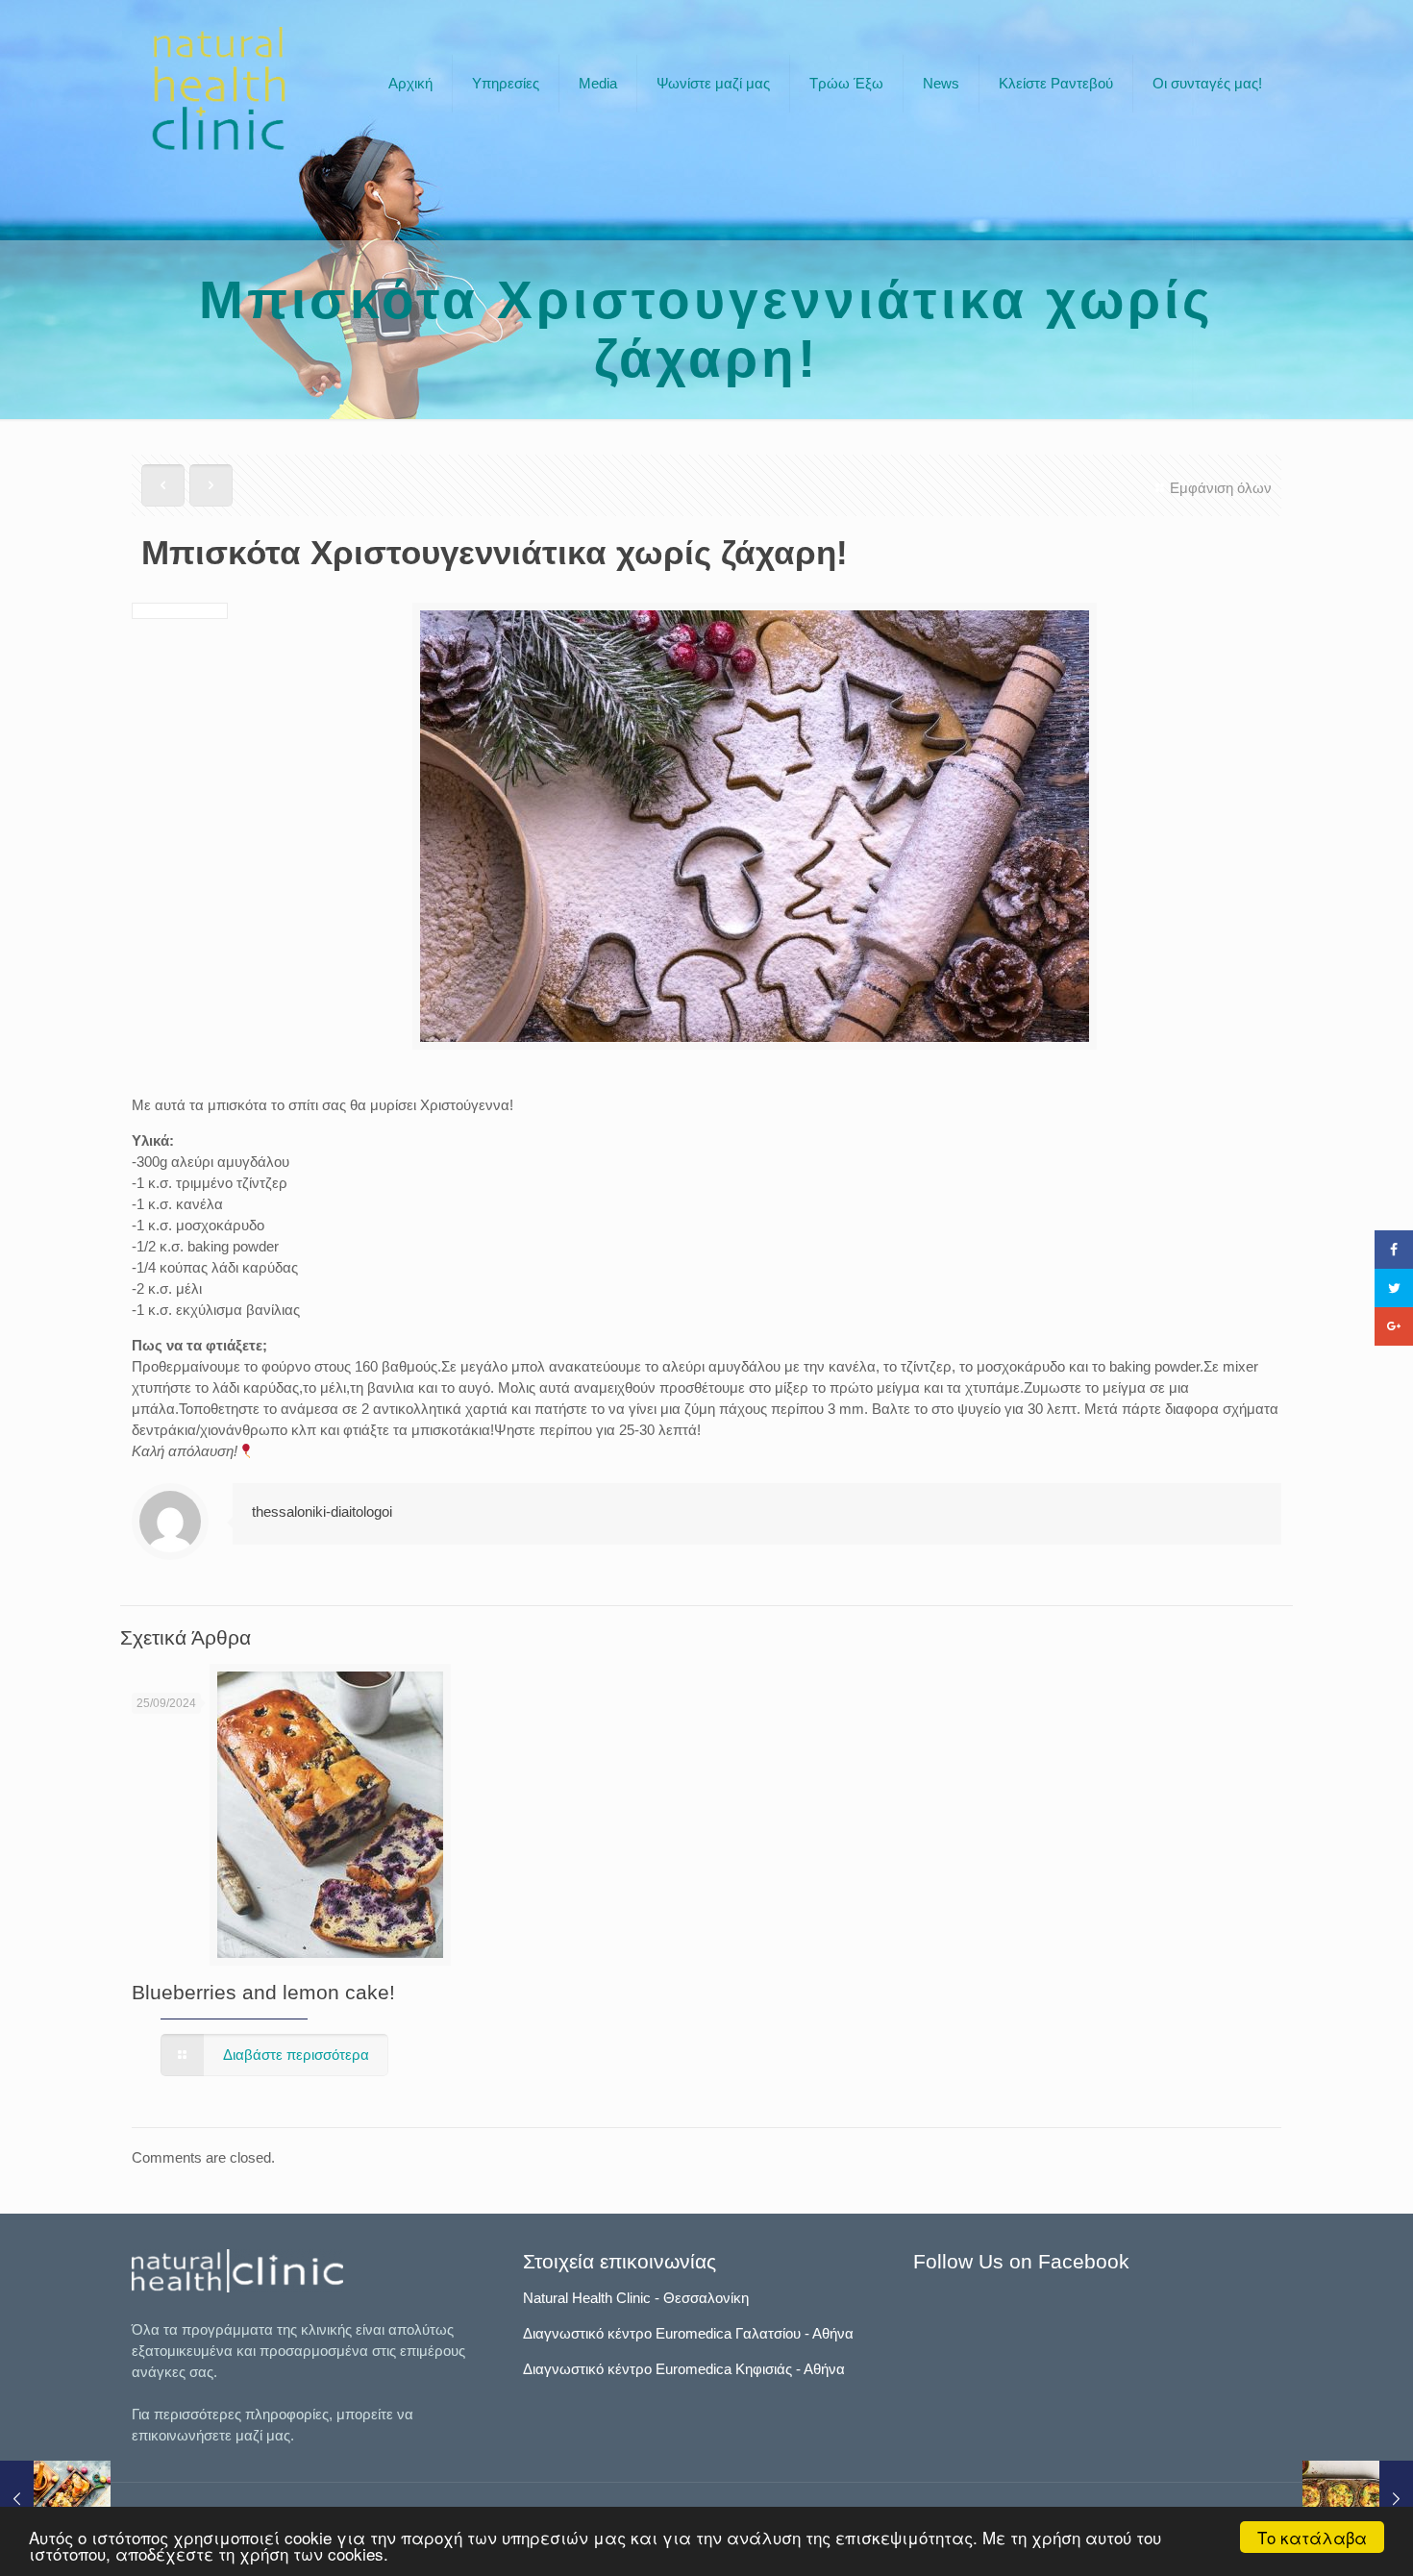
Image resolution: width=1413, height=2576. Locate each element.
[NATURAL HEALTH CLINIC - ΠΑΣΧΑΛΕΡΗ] (219, 88)
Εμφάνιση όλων (1221, 488)
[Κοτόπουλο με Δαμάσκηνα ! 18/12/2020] (55, 2499)
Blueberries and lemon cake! (263, 1992)
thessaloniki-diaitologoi (322, 1511)
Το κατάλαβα (1312, 2537)
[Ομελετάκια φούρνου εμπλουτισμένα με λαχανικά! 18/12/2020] (1358, 2499)
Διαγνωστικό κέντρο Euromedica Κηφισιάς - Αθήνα (684, 2369)
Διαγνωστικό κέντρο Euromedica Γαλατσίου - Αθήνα (688, 2333)
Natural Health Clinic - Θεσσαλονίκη (636, 2298)
